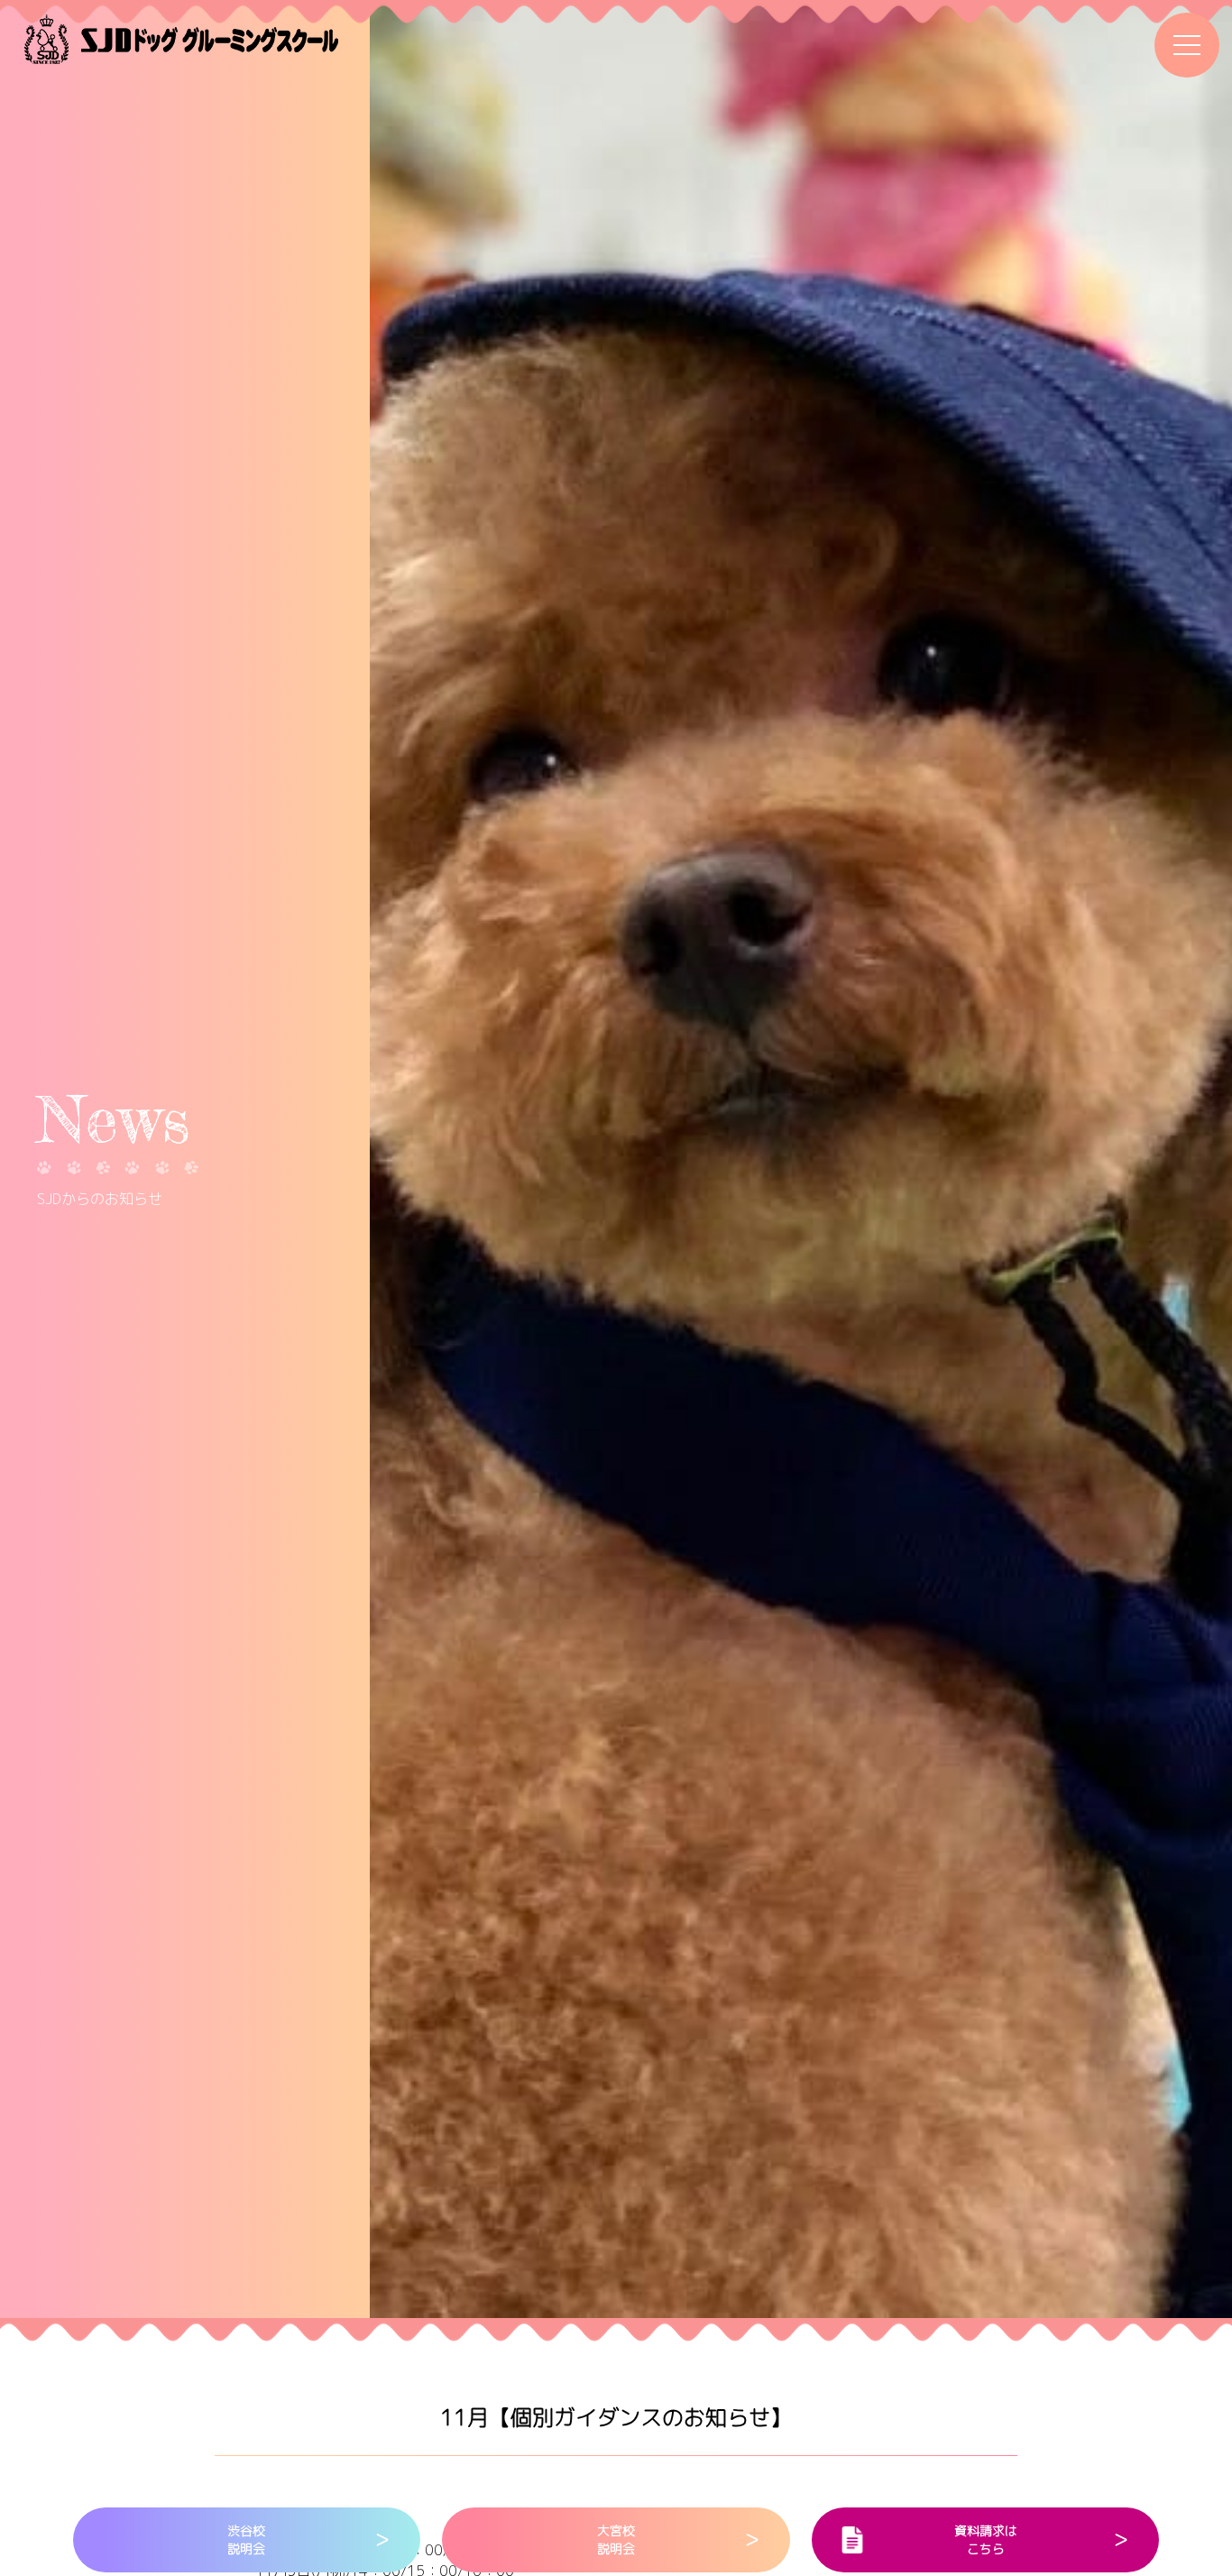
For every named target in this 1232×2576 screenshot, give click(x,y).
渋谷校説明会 (246, 2539)
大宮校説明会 (616, 2539)
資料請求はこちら (986, 2539)
